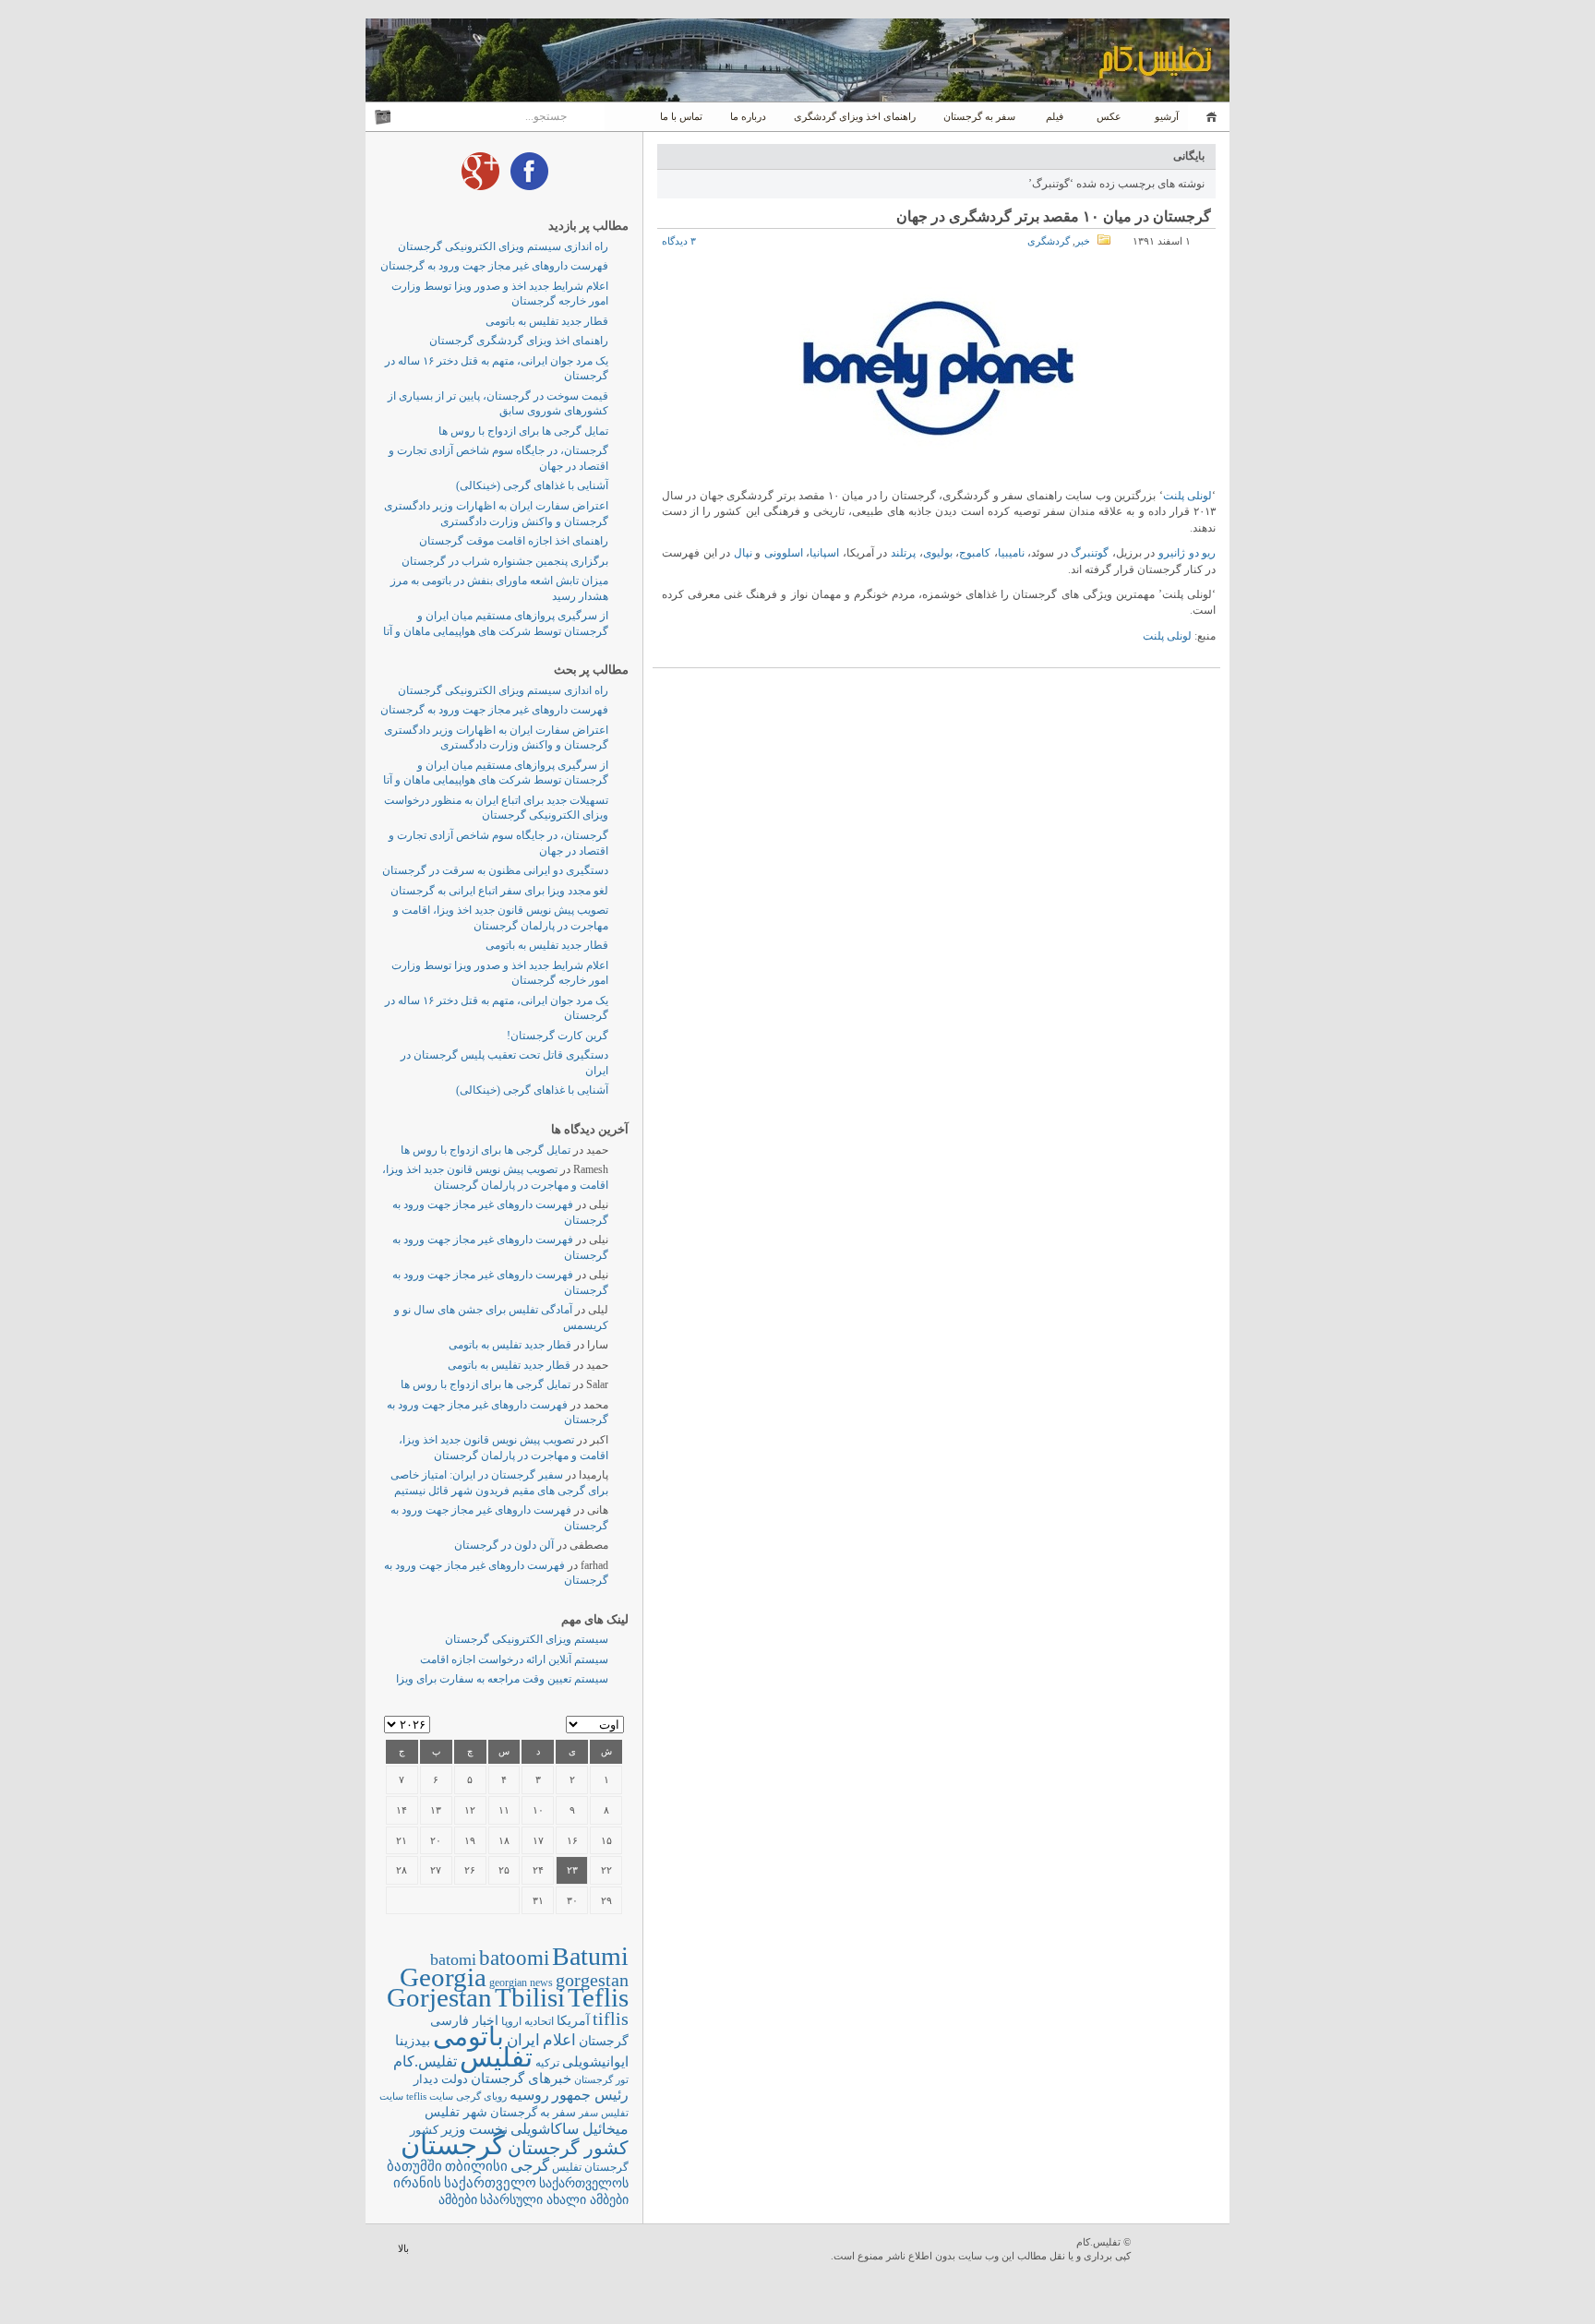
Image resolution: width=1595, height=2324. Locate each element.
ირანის (417, 2183)
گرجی (530, 2166)
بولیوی (938, 553)
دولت (455, 2079)
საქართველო (490, 2183)
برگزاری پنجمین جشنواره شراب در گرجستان (505, 561)
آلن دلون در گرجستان (504, 1545)
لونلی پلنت (1187, 496)
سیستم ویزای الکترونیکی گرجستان (527, 1639)
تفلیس (496, 2057)
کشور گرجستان (568, 2148)
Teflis (598, 1997)
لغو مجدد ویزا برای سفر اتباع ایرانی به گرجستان (499, 891)
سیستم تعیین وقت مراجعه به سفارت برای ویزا (502, 1679)
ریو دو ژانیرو (1187, 553)
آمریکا (573, 2021)
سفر (588, 2113)
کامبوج (975, 553)
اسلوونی (784, 553)
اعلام (559, 2040)
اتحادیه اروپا (528, 2022)
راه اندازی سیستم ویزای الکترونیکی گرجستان (503, 246)
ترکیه (547, 2063)
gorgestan (592, 1980)
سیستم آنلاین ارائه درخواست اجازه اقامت (514, 1659)
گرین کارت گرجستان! (558, 1036)
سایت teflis (430, 2096)
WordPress (1182, 2251)
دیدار (426, 2079)
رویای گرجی (481, 2096)
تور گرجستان (601, 2079)
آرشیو (1165, 116)
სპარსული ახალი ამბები (554, 2199)
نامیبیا (1011, 553)
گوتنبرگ (1090, 553)
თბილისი (476, 2166)
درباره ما (748, 116)
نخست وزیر (474, 2129)
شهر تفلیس (456, 2112)
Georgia (443, 1977)
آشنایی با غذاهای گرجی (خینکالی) (532, 485)
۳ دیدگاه (679, 241)
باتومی (468, 2036)
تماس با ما (681, 116)
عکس (1109, 116)
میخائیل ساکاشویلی (570, 2129)
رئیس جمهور (590, 2095)
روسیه (529, 2095)
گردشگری (1049, 241)
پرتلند (903, 553)
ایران (523, 2040)
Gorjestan (439, 1997)
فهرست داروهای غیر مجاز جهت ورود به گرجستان (494, 266)
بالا (403, 2248)
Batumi (590, 1956)
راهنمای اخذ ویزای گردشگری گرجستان (519, 341)
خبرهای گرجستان (521, 2078)
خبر (1083, 241)
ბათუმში (414, 2166)
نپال (743, 553)
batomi (453, 1959)
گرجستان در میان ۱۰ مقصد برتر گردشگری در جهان (1054, 216)
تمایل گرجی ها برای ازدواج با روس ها (523, 431)
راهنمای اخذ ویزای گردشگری (855, 116)
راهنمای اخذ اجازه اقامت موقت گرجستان (514, 541)
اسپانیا (824, 553)
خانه (1209, 117)
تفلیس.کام (425, 2061)
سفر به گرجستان (979, 116)
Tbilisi (530, 1997)
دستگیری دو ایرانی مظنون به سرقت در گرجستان (495, 870)
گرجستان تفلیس (590, 2168)
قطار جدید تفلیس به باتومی (547, 321)
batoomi (514, 1958)
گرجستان (453, 2145)
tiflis (611, 2019)
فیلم (1055, 116)
